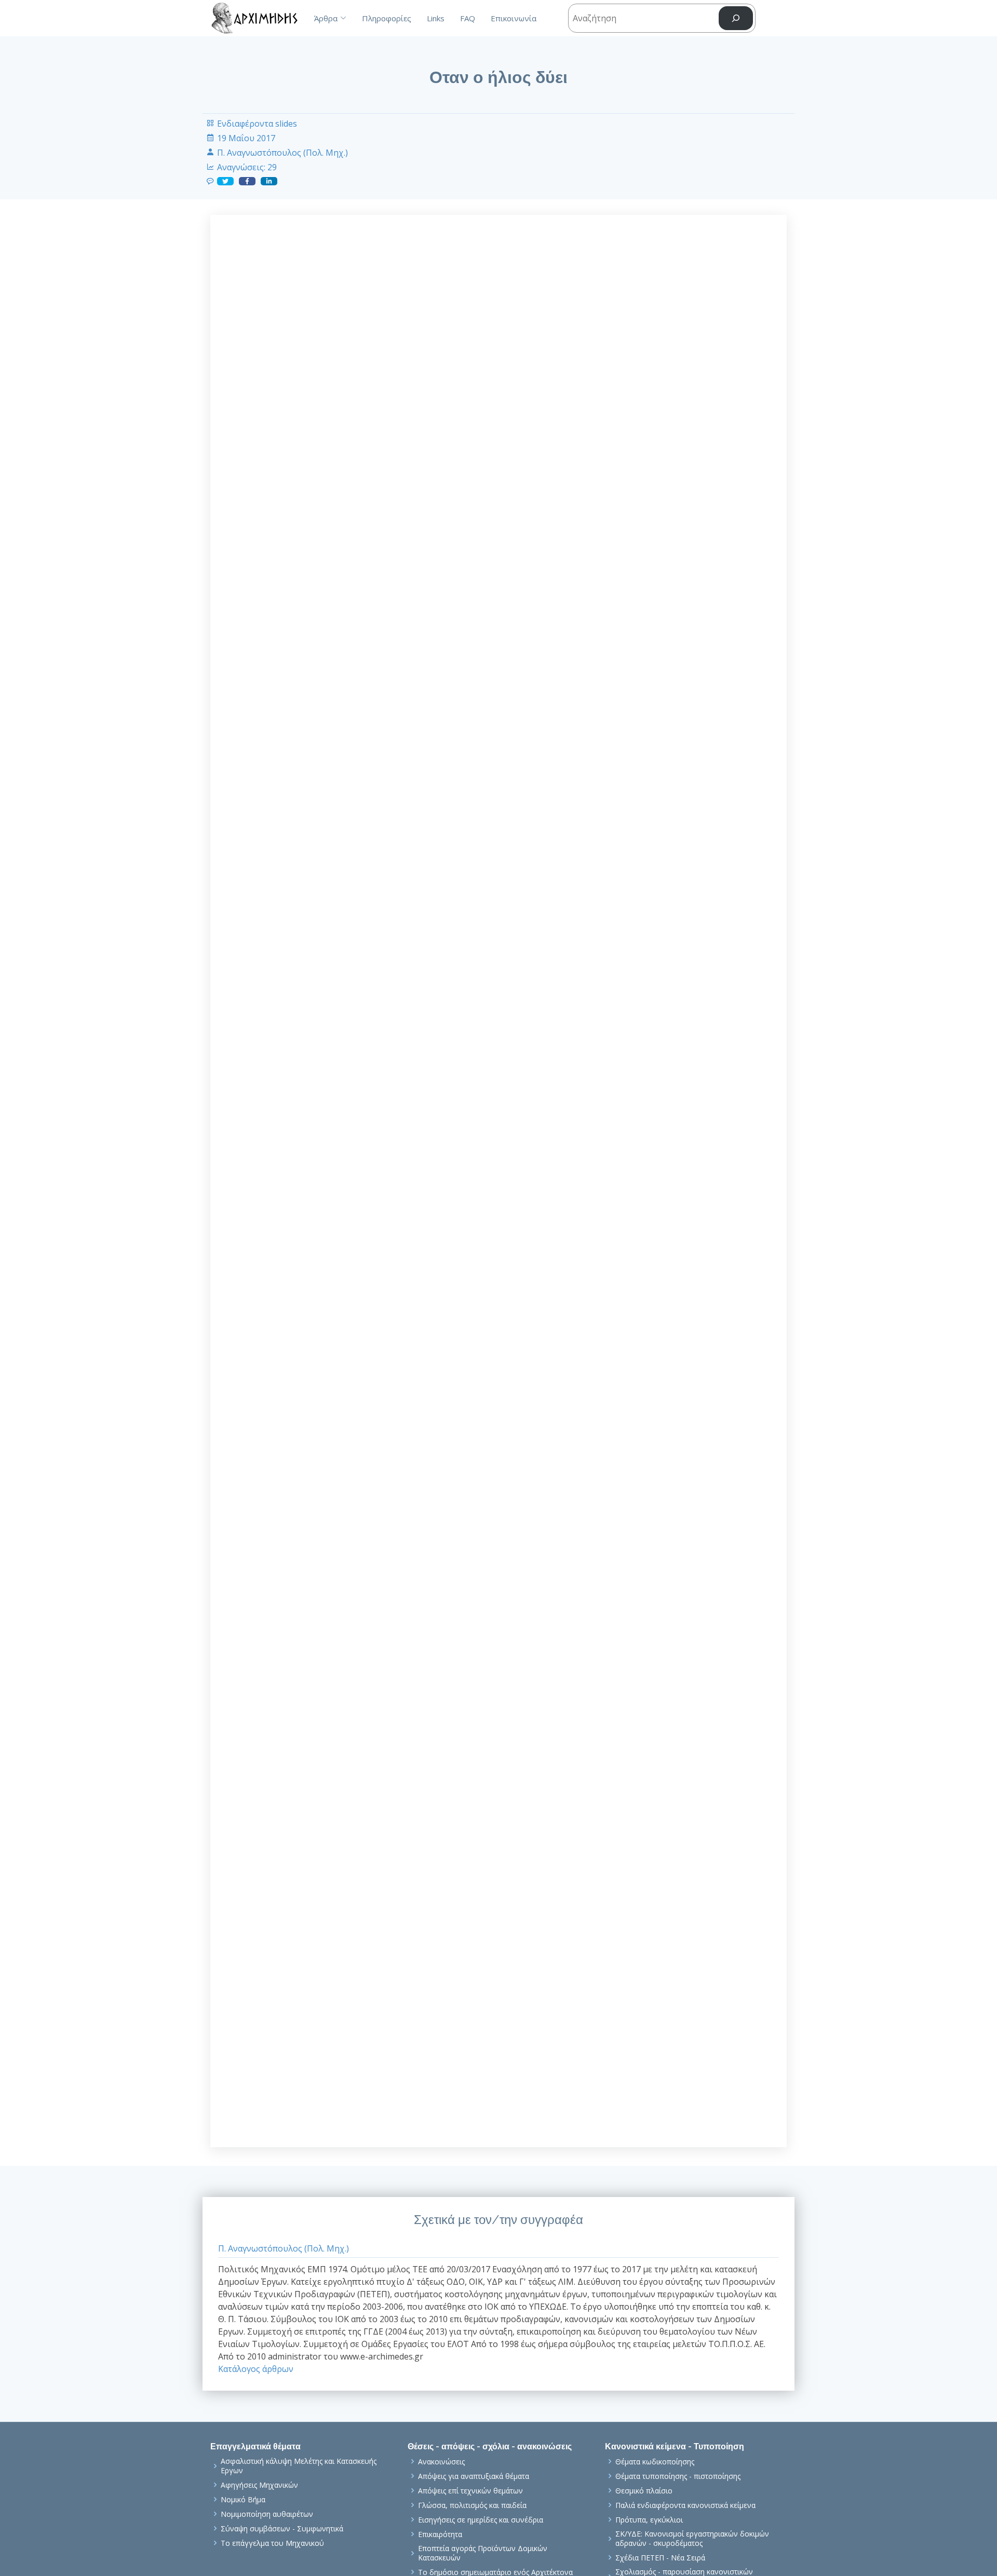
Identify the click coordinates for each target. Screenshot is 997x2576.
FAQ (468, 18)
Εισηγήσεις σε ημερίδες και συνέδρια (481, 2520)
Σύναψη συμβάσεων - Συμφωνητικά (282, 2529)
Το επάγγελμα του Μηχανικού (272, 2543)
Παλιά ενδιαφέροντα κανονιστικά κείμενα (685, 2505)
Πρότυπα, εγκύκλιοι (649, 2520)
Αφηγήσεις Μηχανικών (259, 2485)
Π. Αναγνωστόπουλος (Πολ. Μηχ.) (282, 153)
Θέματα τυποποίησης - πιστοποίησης (678, 2476)
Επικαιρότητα (440, 2534)
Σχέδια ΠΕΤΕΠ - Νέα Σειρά (660, 2558)
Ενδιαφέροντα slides (257, 124)
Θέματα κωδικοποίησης (655, 2462)
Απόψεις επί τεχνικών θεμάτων (470, 2491)
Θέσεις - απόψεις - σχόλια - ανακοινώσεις (490, 2446)
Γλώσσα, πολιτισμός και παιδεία (472, 2505)
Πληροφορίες (387, 18)
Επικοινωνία (514, 18)
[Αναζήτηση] (736, 18)
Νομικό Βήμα (243, 2500)
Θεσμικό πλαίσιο (644, 2491)
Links (436, 18)
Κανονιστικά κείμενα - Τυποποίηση (675, 2446)
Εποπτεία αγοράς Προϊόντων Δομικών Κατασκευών (483, 2553)
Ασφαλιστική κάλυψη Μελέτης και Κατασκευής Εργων (299, 2466)
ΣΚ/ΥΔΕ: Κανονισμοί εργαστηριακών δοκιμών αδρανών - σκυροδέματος (692, 2538)
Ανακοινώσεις (441, 2462)
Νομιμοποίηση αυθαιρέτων (267, 2514)
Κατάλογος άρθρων (256, 2369)
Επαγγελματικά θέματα (255, 2446)
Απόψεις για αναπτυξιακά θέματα (474, 2476)
